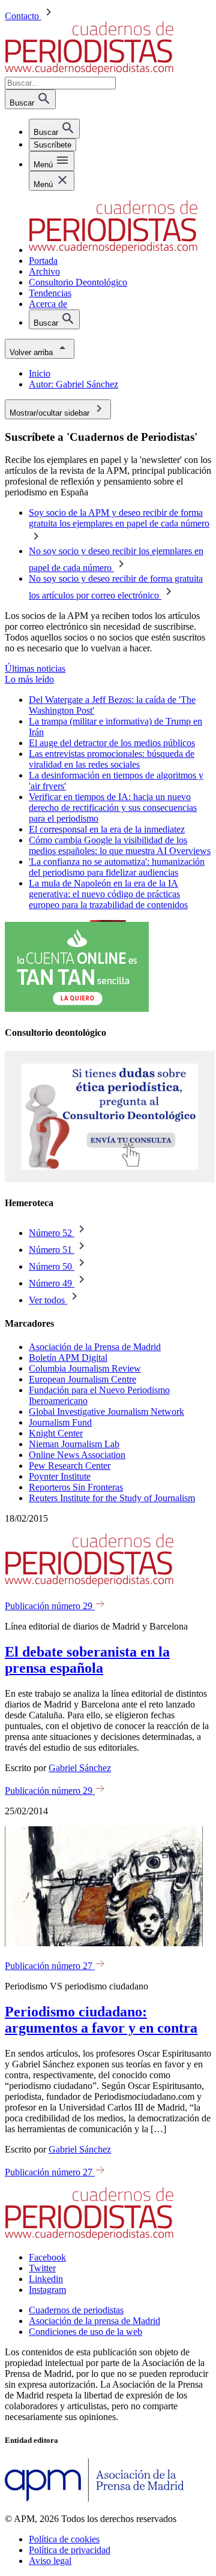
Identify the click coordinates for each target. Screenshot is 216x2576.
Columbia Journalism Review (85, 1368)
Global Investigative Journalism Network (106, 1412)
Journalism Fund (60, 1422)
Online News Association (77, 1455)
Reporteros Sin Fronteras (76, 1487)
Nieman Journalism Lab (74, 1444)
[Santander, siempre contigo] (77, 1009)
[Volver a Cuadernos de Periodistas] (89, 71)
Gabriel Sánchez (80, 1768)
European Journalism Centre (82, 1379)
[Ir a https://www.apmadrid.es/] (94, 2498)
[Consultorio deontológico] (110, 1179)
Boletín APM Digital (68, 1358)
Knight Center (56, 1433)
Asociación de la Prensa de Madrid (95, 1347)
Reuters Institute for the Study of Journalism (112, 1498)
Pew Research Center (70, 1466)
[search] (54, 129)
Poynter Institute (60, 1476)
